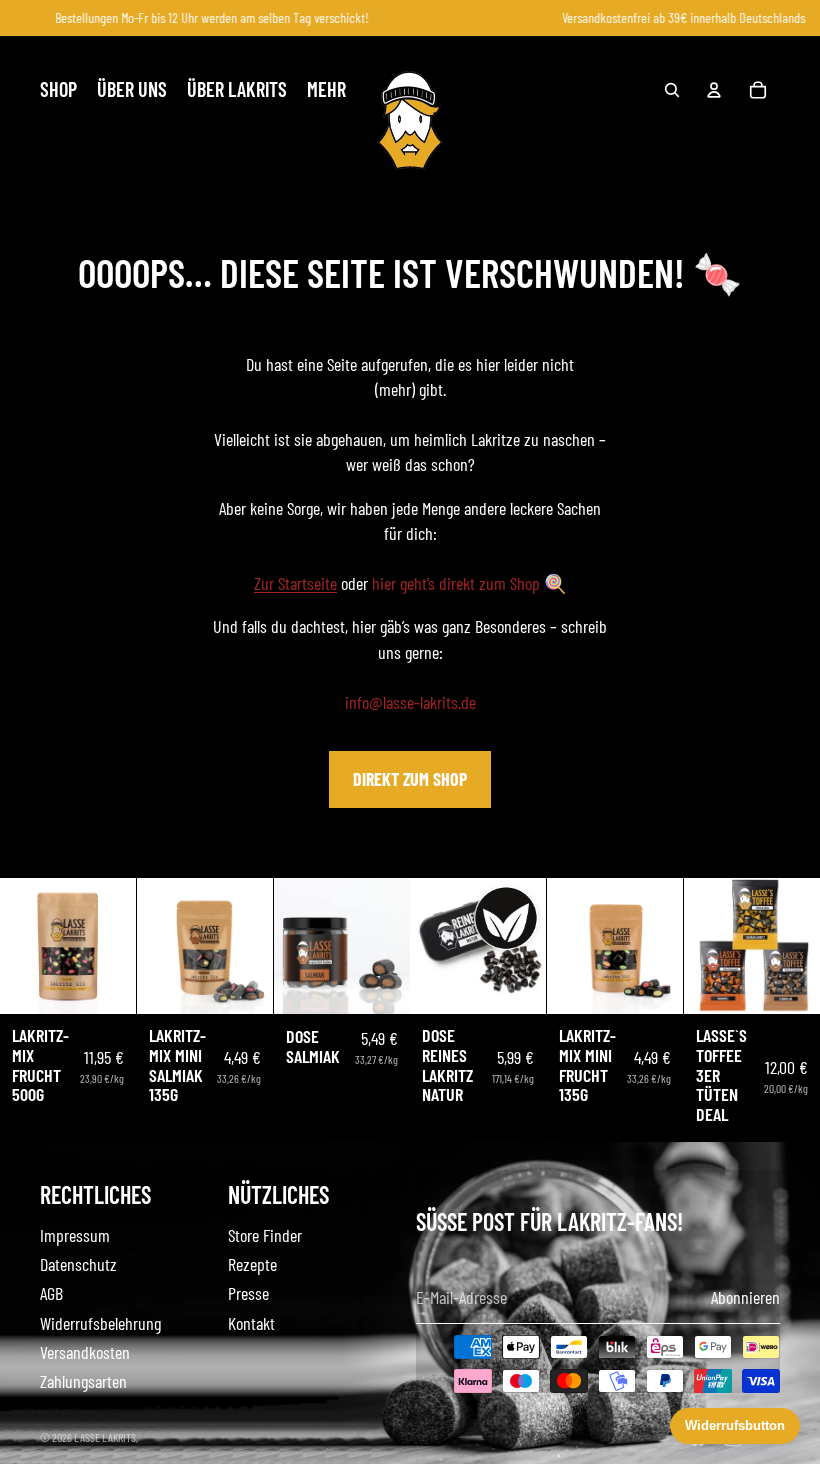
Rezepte (252, 1264)
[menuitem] (58, 90)
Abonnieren (745, 1297)
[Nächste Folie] (120, 946)
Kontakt (251, 1323)
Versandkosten (85, 1352)
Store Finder (265, 1235)
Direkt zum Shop (410, 779)
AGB (51, 1293)
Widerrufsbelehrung (100, 1323)
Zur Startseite (295, 583)
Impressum (75, 1235)
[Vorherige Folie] (15, 946)
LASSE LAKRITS (105, 1437)
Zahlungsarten (83, 1381)
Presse (248, 1293)
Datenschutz (78, 1264)
